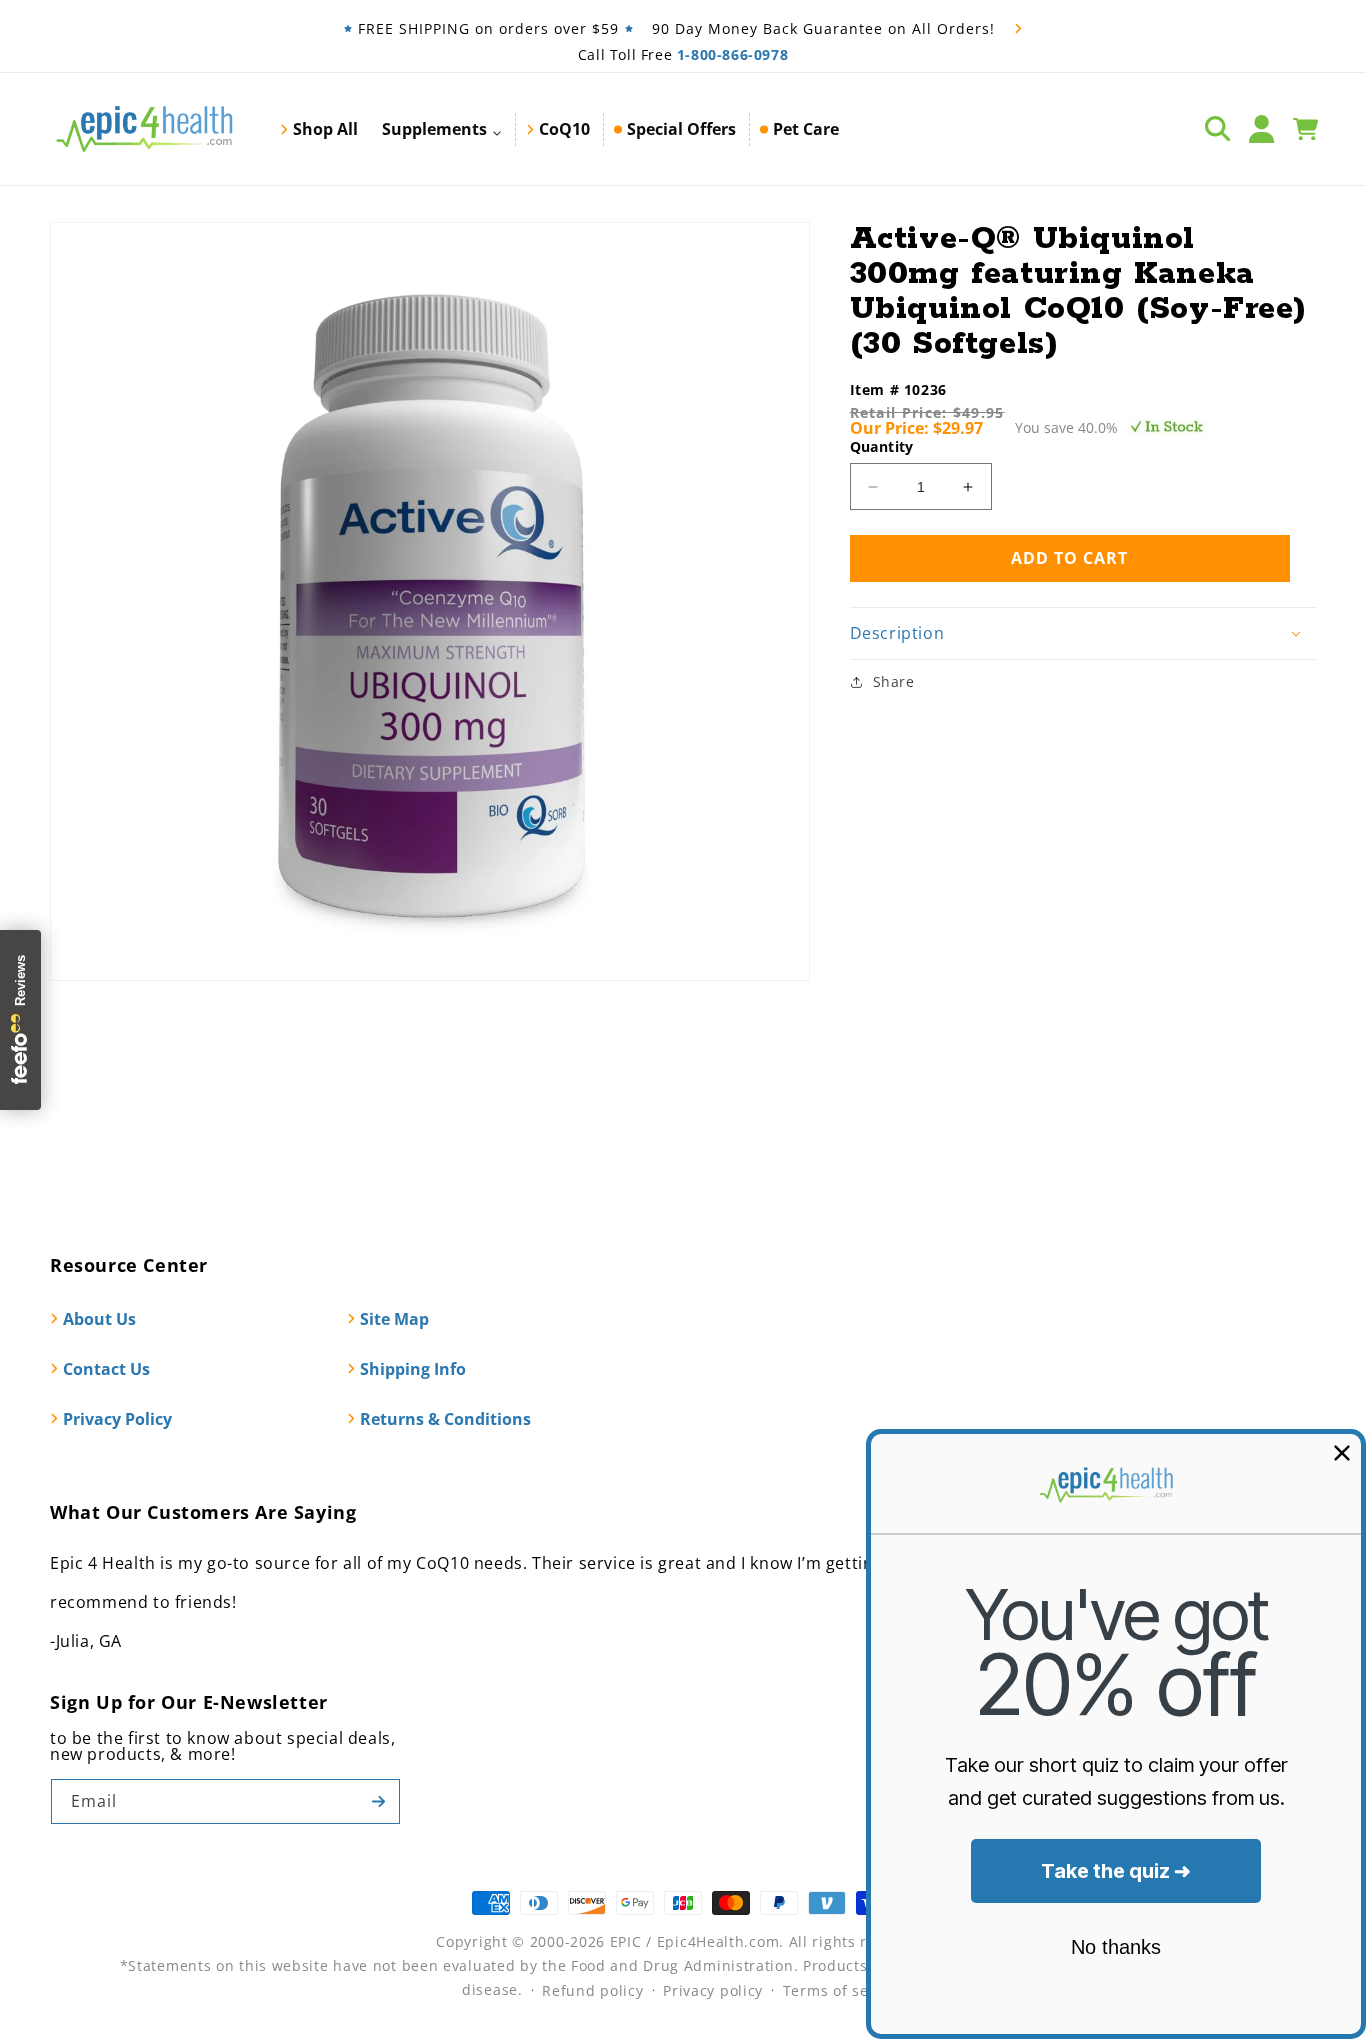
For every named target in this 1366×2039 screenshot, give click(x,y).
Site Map (394, 1319)
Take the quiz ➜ (1116, 1871)
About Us (99, 1319)
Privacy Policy (117, 1419)
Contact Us (106, 1369)
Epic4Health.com (718, 1941)
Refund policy (592, 1990)
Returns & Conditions (445, 1419)
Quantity (882, 446)
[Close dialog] (1342, 1453)
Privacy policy (713, 1990)
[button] (442, 129)
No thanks (1116, 1947)
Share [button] (894, 681)
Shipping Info (413, 1369)
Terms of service (843, 1990)
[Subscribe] (378, 1801)
